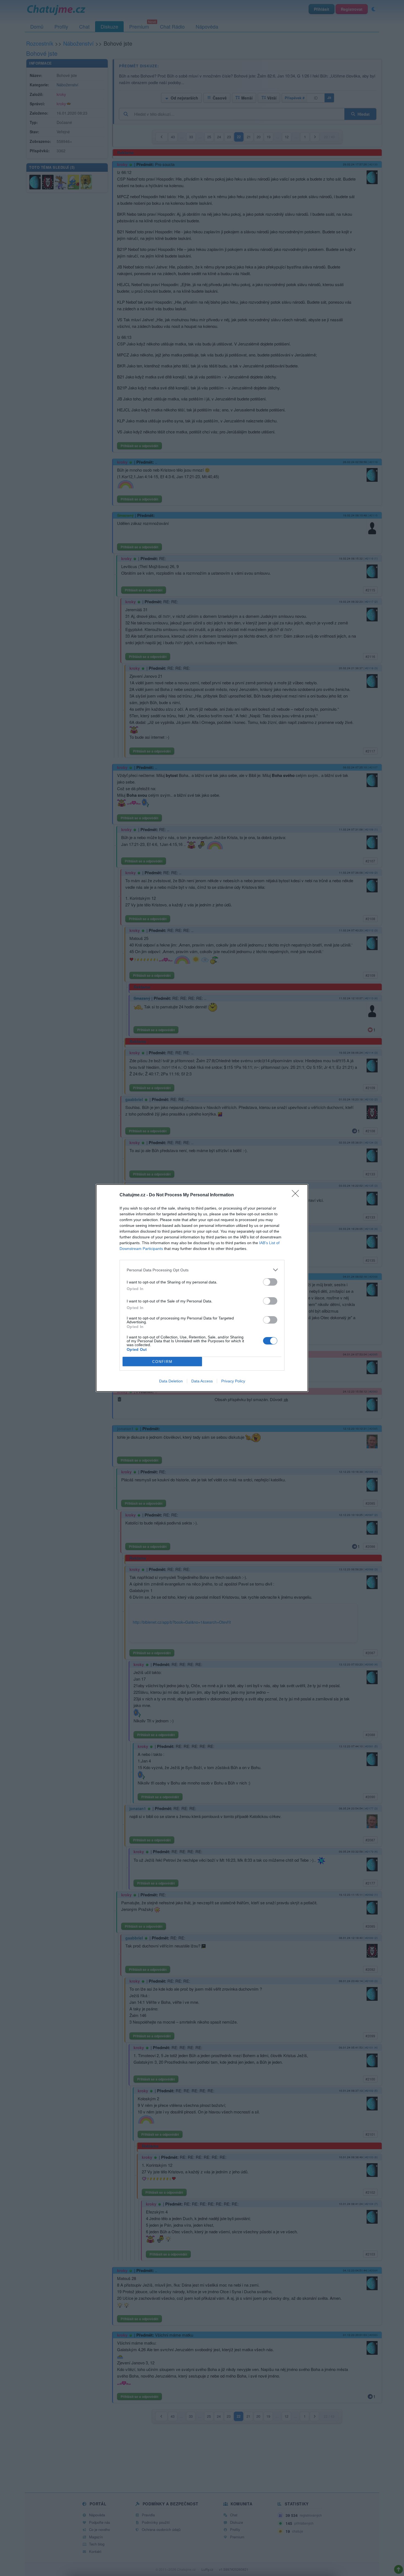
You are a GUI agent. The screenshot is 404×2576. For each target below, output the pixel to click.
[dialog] (202, 1288)
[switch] (270, 1282)
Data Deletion (171, 1381)
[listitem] (202, 1270)
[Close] (297, 1195)
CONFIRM (162, 1362)
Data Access (202, 1381)
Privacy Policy (233, 1381)
